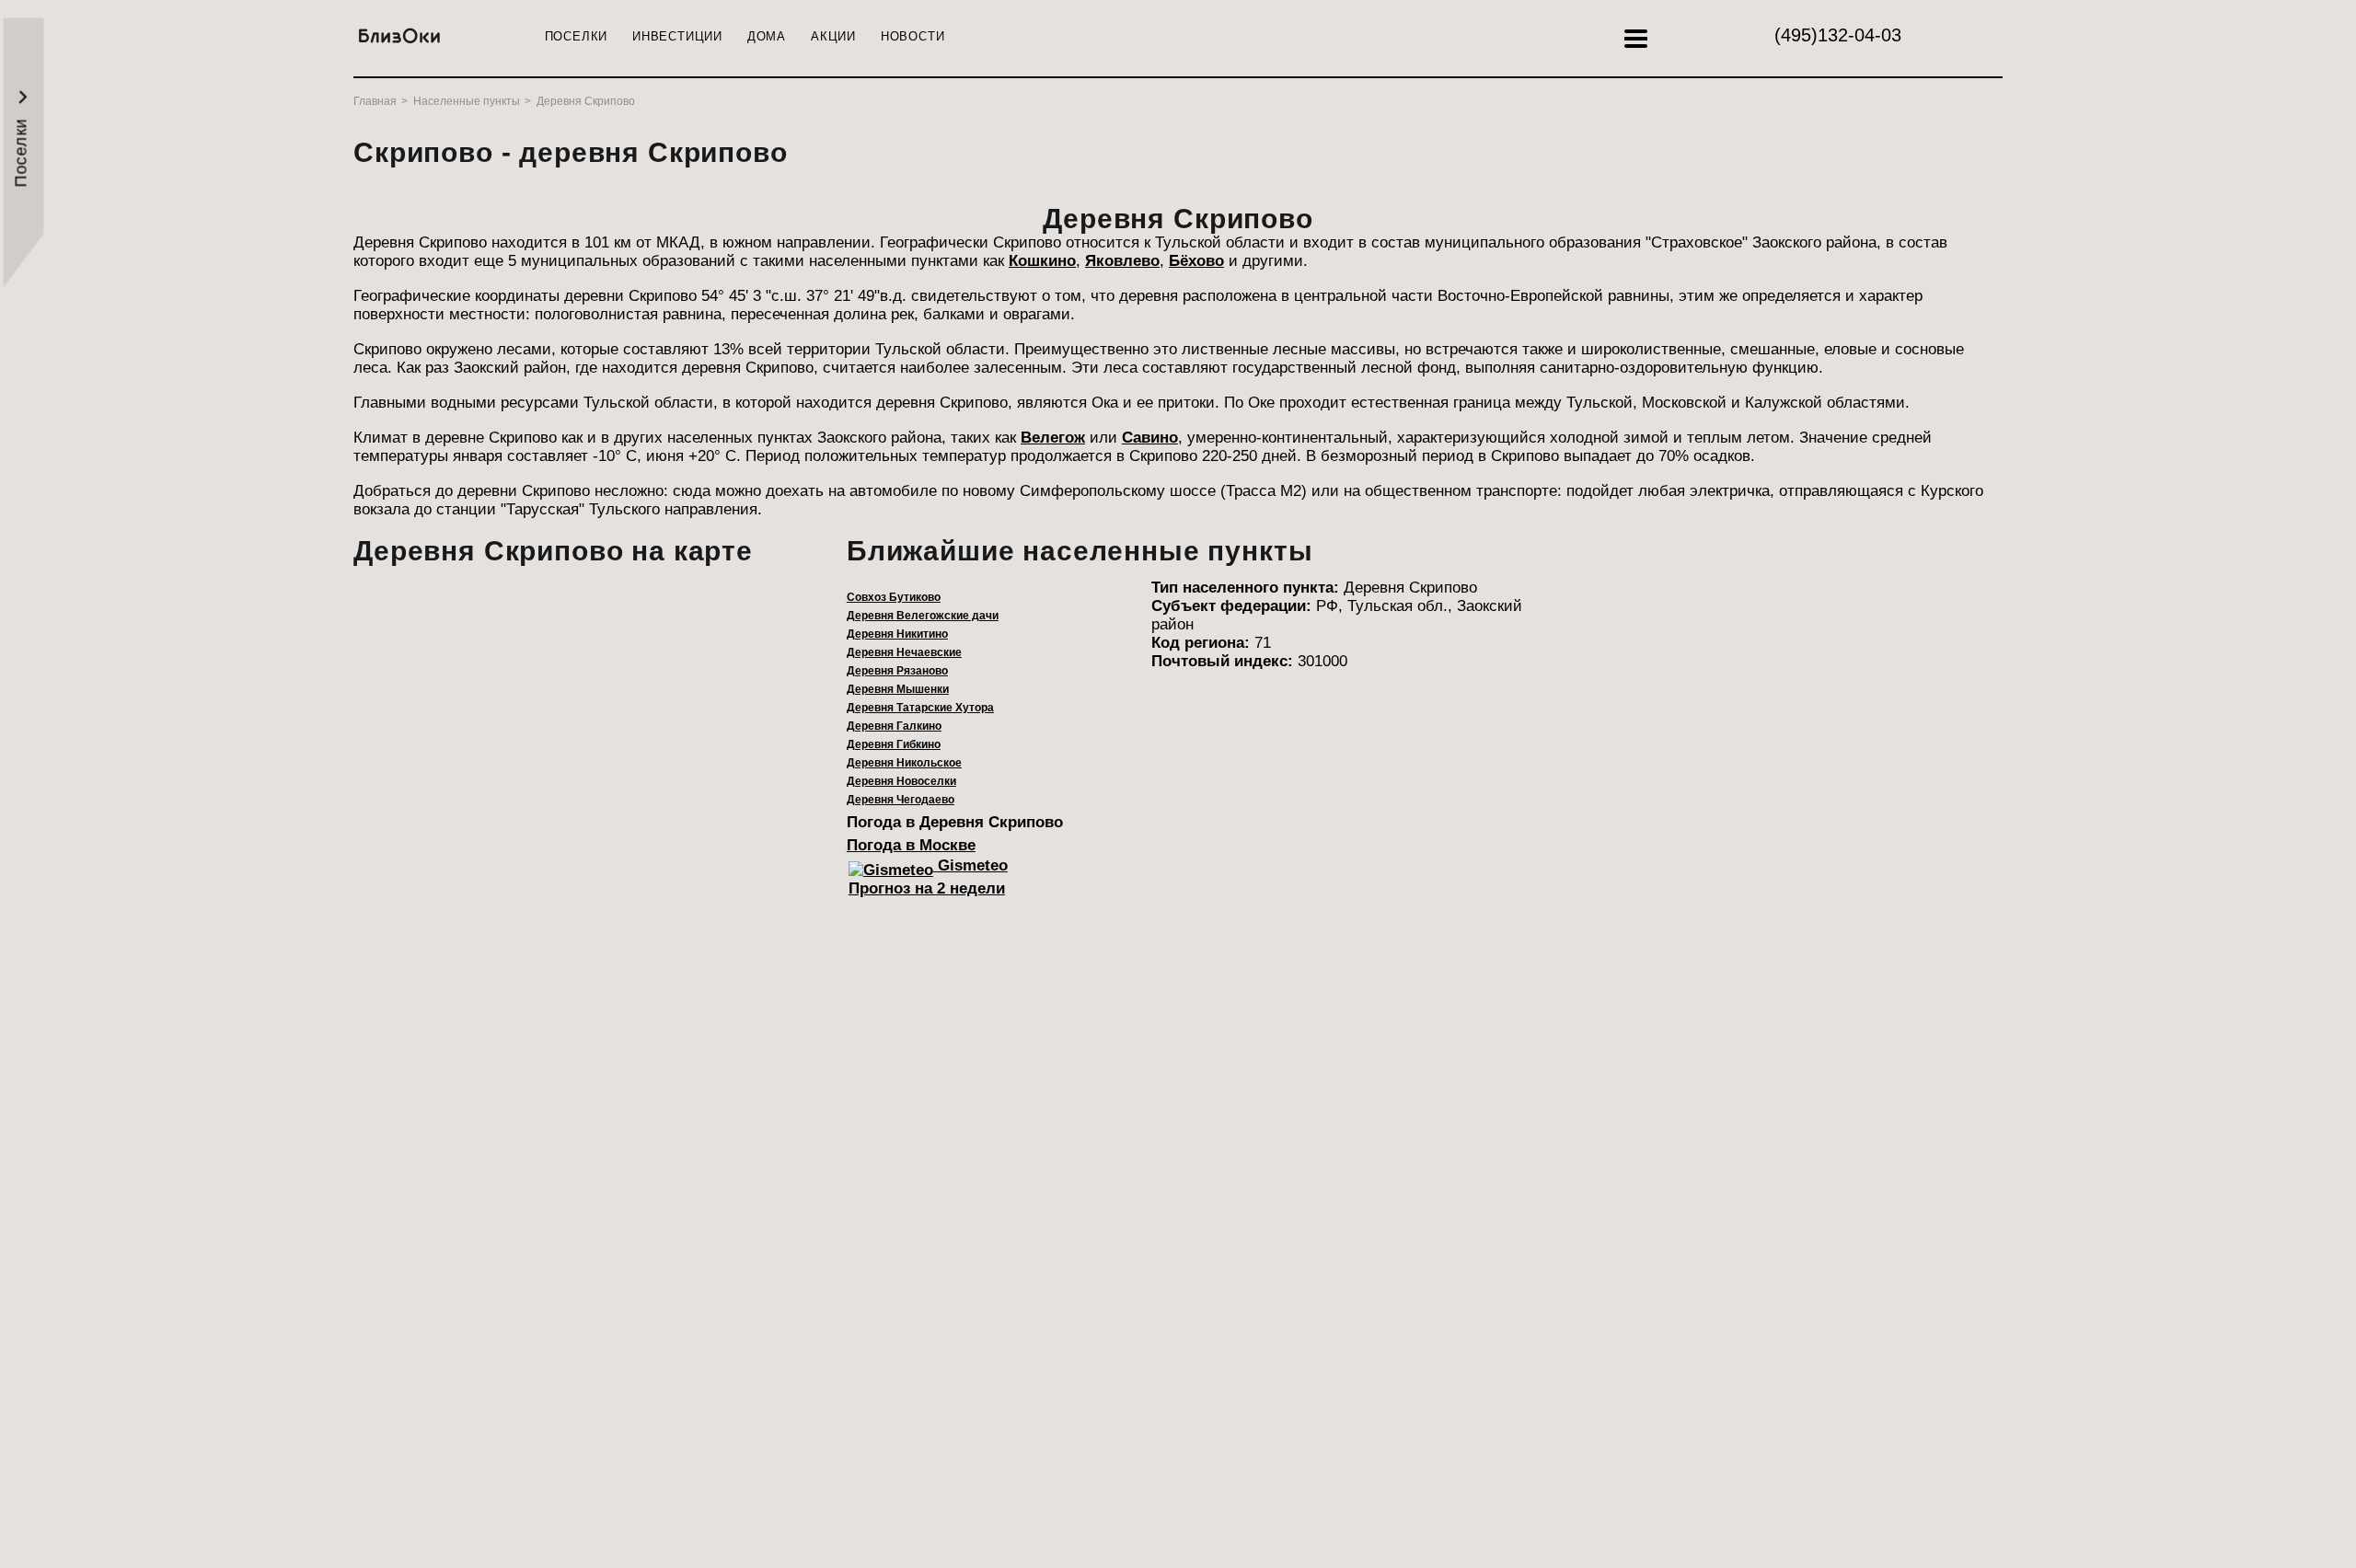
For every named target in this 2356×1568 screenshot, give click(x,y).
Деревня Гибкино (894, 744)
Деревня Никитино (897, 634)
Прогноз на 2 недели (927, 888)
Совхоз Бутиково (894, 597)
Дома (767, 36)
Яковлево (1122, 261)
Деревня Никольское (904, 763)
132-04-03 (1838, 35)
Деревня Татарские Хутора (920, 708)
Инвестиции (677, 36)
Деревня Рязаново (897, 671)
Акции (833, 36)
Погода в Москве (911, 845)
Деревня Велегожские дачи (923, 616)
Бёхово (1196, 261)
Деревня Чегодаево (901, 800)
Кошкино (1042, 261)
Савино (1150, 438)
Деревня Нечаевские (904, 652)
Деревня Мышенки (898, 689)
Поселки (576, 36)
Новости (912, 36)
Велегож (1053, 438)
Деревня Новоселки (901, 781)
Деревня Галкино (894, 726)
